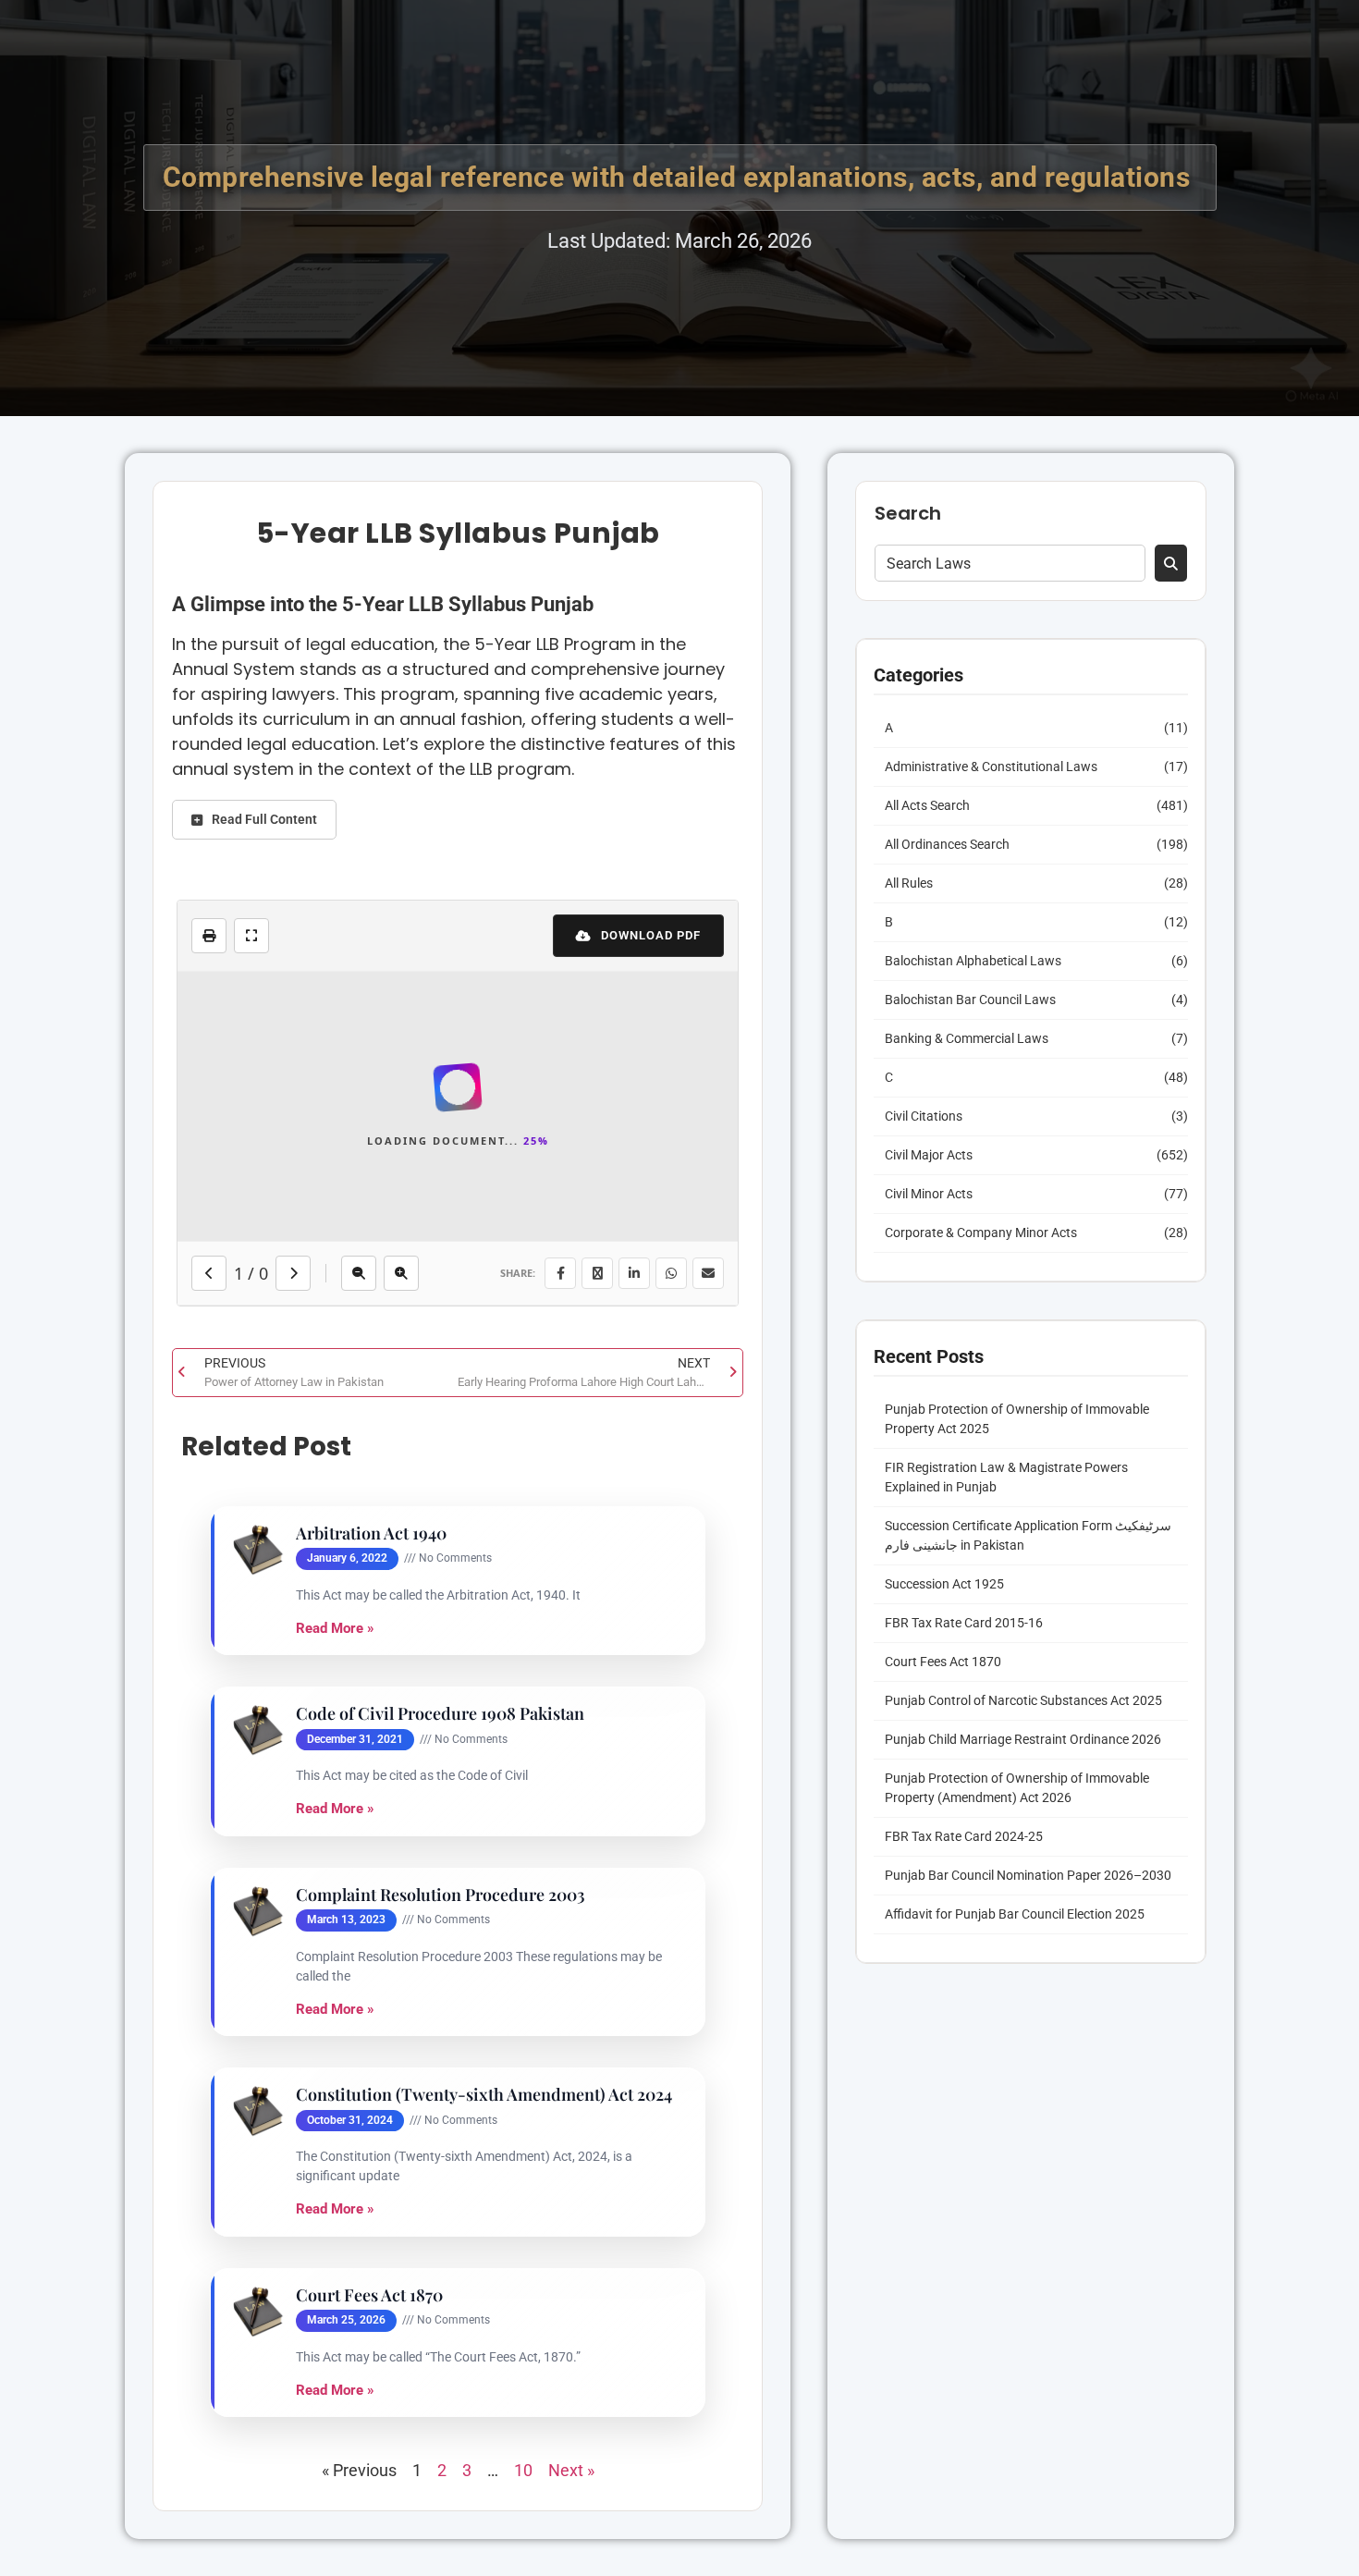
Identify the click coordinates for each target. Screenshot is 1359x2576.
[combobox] (1010, 563)
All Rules (909, 883)
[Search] (1171, 563)
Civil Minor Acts (929, 1194)
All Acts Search (927, 805)
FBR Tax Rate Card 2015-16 (964, 1623)
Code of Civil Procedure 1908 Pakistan (440, 1714)
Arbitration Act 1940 (371, 1533)
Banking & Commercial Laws (967, 1038)
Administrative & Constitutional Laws (991, 767)
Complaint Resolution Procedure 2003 (441, 1895)
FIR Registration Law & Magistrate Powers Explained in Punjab (1006, 1477)
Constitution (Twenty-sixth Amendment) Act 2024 (484, 2095)
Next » (571, 2470)
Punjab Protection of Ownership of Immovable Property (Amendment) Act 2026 (1017, 1788)
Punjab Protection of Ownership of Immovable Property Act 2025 (1017, 1419)
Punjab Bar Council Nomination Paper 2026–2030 (1028, 1875)
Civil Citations (924, 1116)
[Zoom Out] (368, 1273)
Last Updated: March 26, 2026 (679, 241)
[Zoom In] (410, 1273)
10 (523, 2470)
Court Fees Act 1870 (369, 2295)
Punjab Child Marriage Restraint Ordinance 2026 (1023, 1739)
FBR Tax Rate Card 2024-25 (964, 1836)
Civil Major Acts (929, 1155)
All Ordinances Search (947, 844)
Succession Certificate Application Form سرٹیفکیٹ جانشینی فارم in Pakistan (1028, 1535)
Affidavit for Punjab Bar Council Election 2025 (1015, 1914)
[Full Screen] (251, 936)
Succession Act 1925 (944, 1584)
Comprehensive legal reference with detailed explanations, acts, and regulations (680, 177)
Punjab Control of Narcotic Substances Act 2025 (1023, 1700)
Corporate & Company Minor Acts (981, 1233)
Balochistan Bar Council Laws (970, 1000)
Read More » (335, 1628)
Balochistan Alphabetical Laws (973, 961)
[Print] (209, 936)
